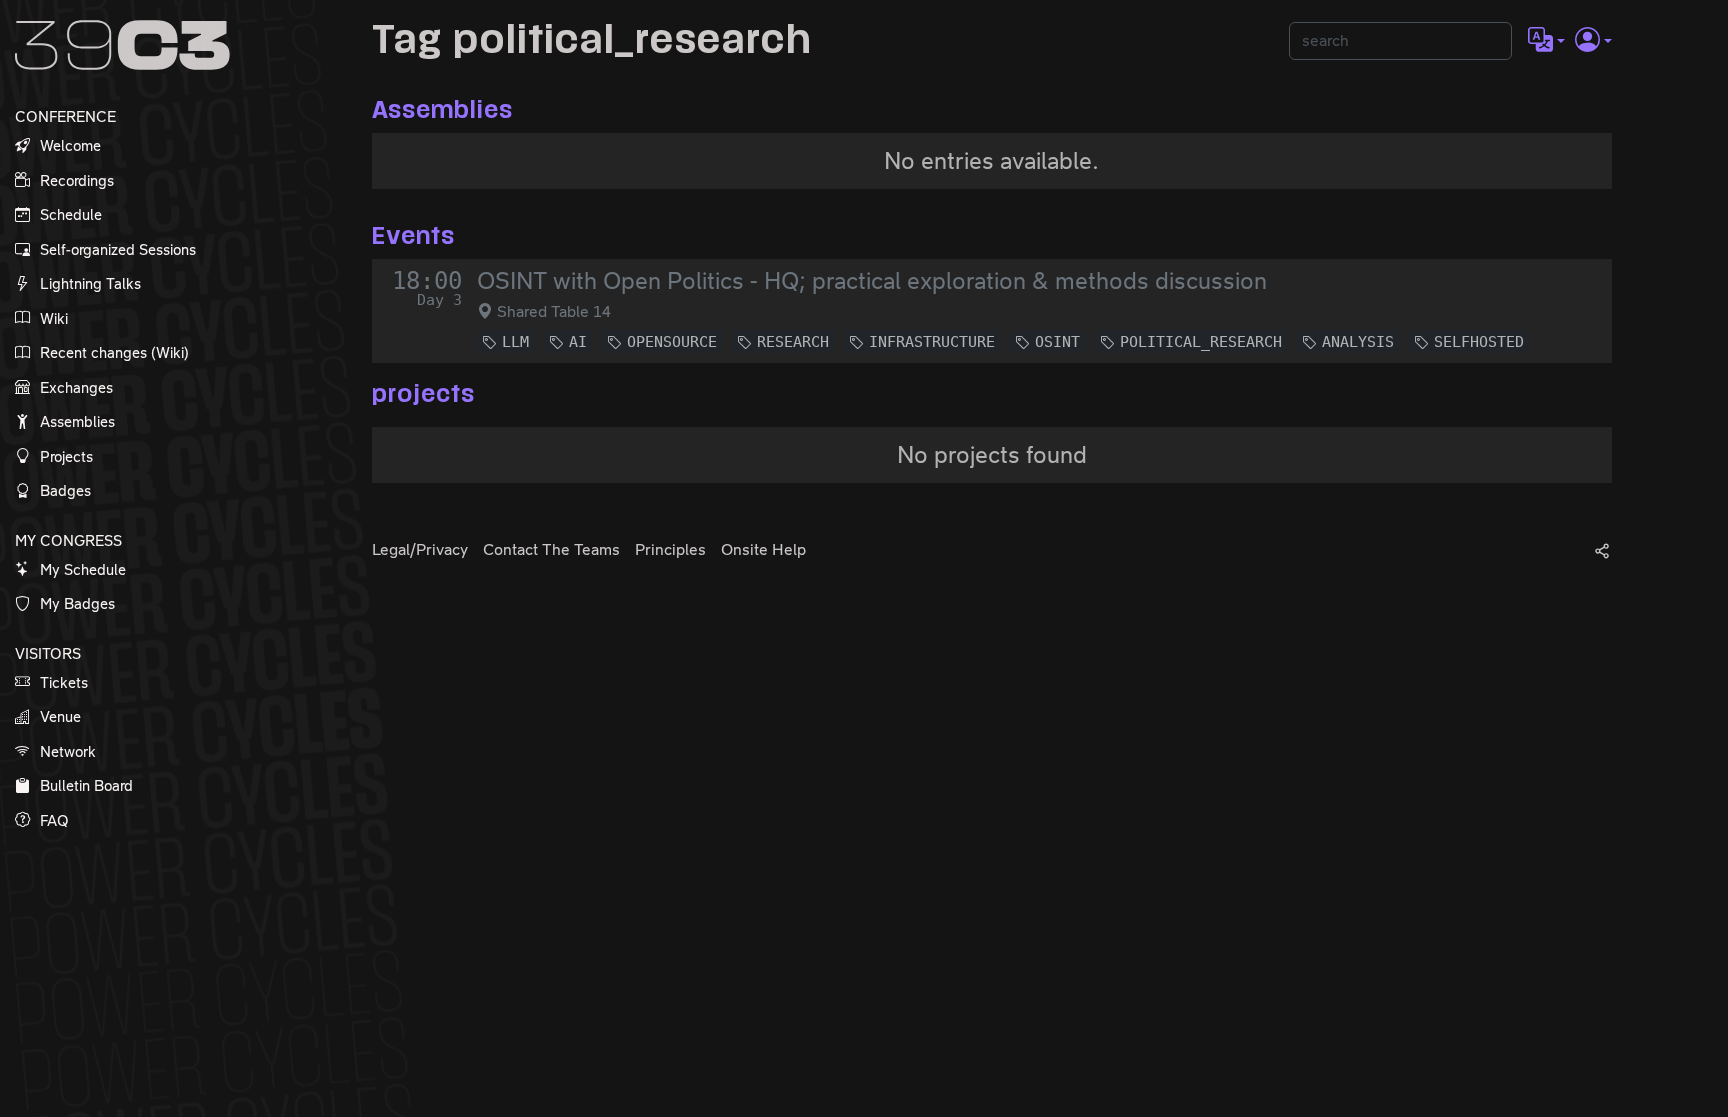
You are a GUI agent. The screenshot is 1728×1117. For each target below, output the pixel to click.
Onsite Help (763, 549)
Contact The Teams (551, 549)
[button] (1546, 41)
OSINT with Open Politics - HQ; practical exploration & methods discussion (872, 281)
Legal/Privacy (420, 549)
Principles (670, 549)
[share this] (1602, 550)
